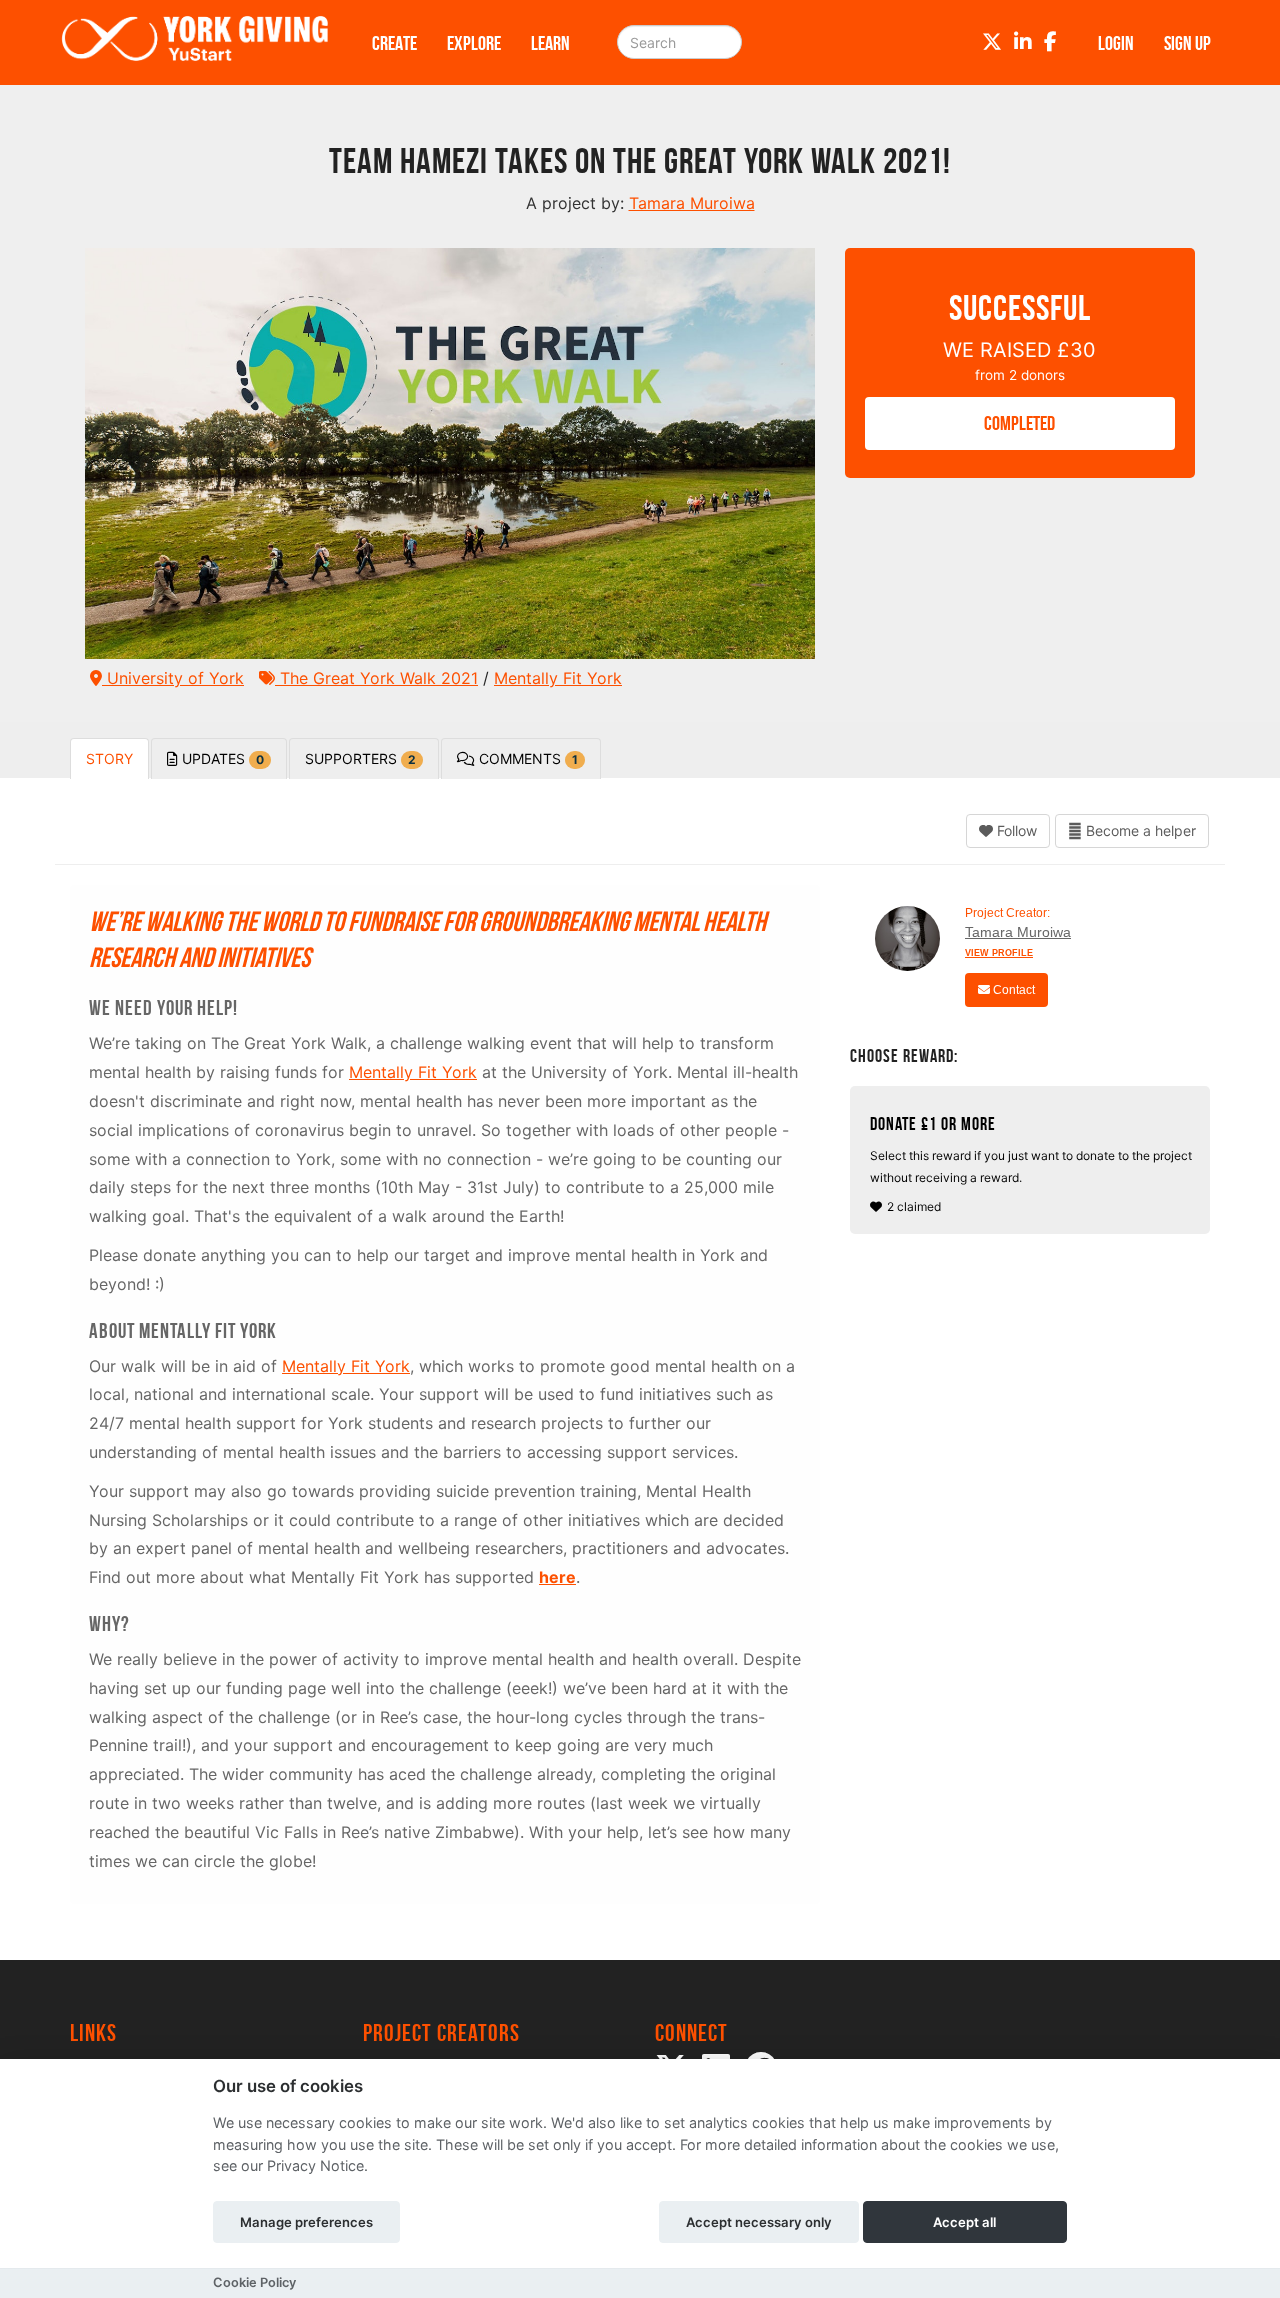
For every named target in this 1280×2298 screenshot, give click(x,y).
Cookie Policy (254, 2282)
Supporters (360, 758)
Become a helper (1139, 830)
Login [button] (1116, 43)
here (557, 1577)
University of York (173, 678)
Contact (1012, 990)
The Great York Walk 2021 (376, 678)
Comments (526, 758)
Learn (550, 43)
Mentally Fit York (558, 678)
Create (394, 43)
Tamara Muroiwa (1018, 932)
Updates (221, 758)
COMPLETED (1019, 423)
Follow (1015, 830)
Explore (474, 43)
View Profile (999, 953)
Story (109, 758)
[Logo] (195, 42)
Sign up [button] (1187, 43)
